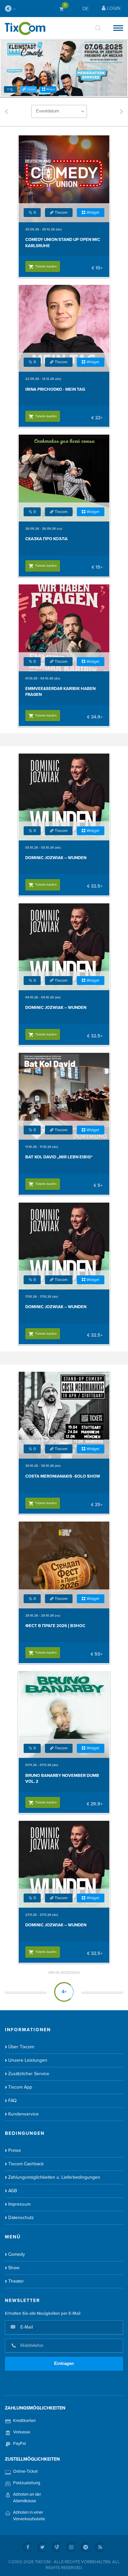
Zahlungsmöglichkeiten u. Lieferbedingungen (54, 2177)
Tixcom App (20, 2087)
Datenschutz (21, 2218)
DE (85, 9)
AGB (13, 2191)
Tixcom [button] (31, 89)
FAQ (12, 2101)
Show (14, 2268)
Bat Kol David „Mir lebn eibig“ (59, 1157)
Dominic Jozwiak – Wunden (56, 858)
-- (14, 9)
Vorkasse (22, 2432)
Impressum (19, 2204)
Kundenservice (23, 2114)
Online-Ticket (25, 2471)
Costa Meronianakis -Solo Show (63, 1476)
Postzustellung (27, 2483)
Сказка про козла (46, 539)
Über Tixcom (21, 2047)
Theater (16, 2281)
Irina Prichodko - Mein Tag (55, 389)
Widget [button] (51, 89)
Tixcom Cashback (26, 2164)
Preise (15, 2150)
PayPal (20, 2444)
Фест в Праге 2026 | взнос (55, 1626)
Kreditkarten (24, 2421)
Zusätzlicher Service (29, 2074)
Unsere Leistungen (28, 2060)
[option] (64, 68)
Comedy (17, 2254)
